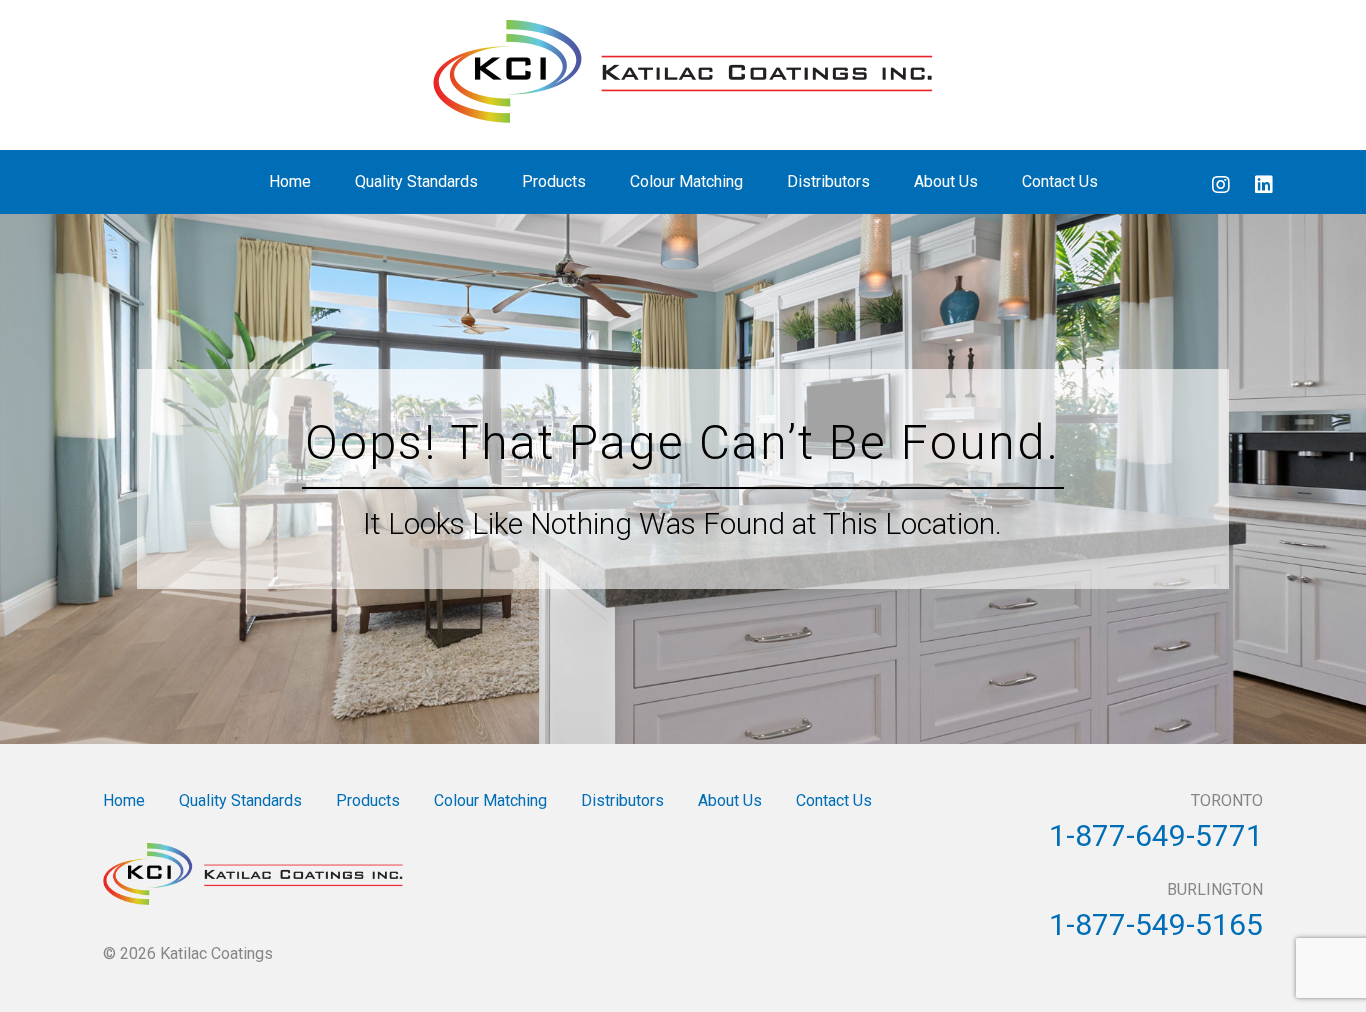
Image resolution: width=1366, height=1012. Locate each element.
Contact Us (1060, 181)
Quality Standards (416, 181)
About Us (946, 181)
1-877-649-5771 (1156, 835)
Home (290, 181)
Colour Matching (686, 181)
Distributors (828, 181)
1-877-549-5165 (1156, 924)
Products (554, 181)
